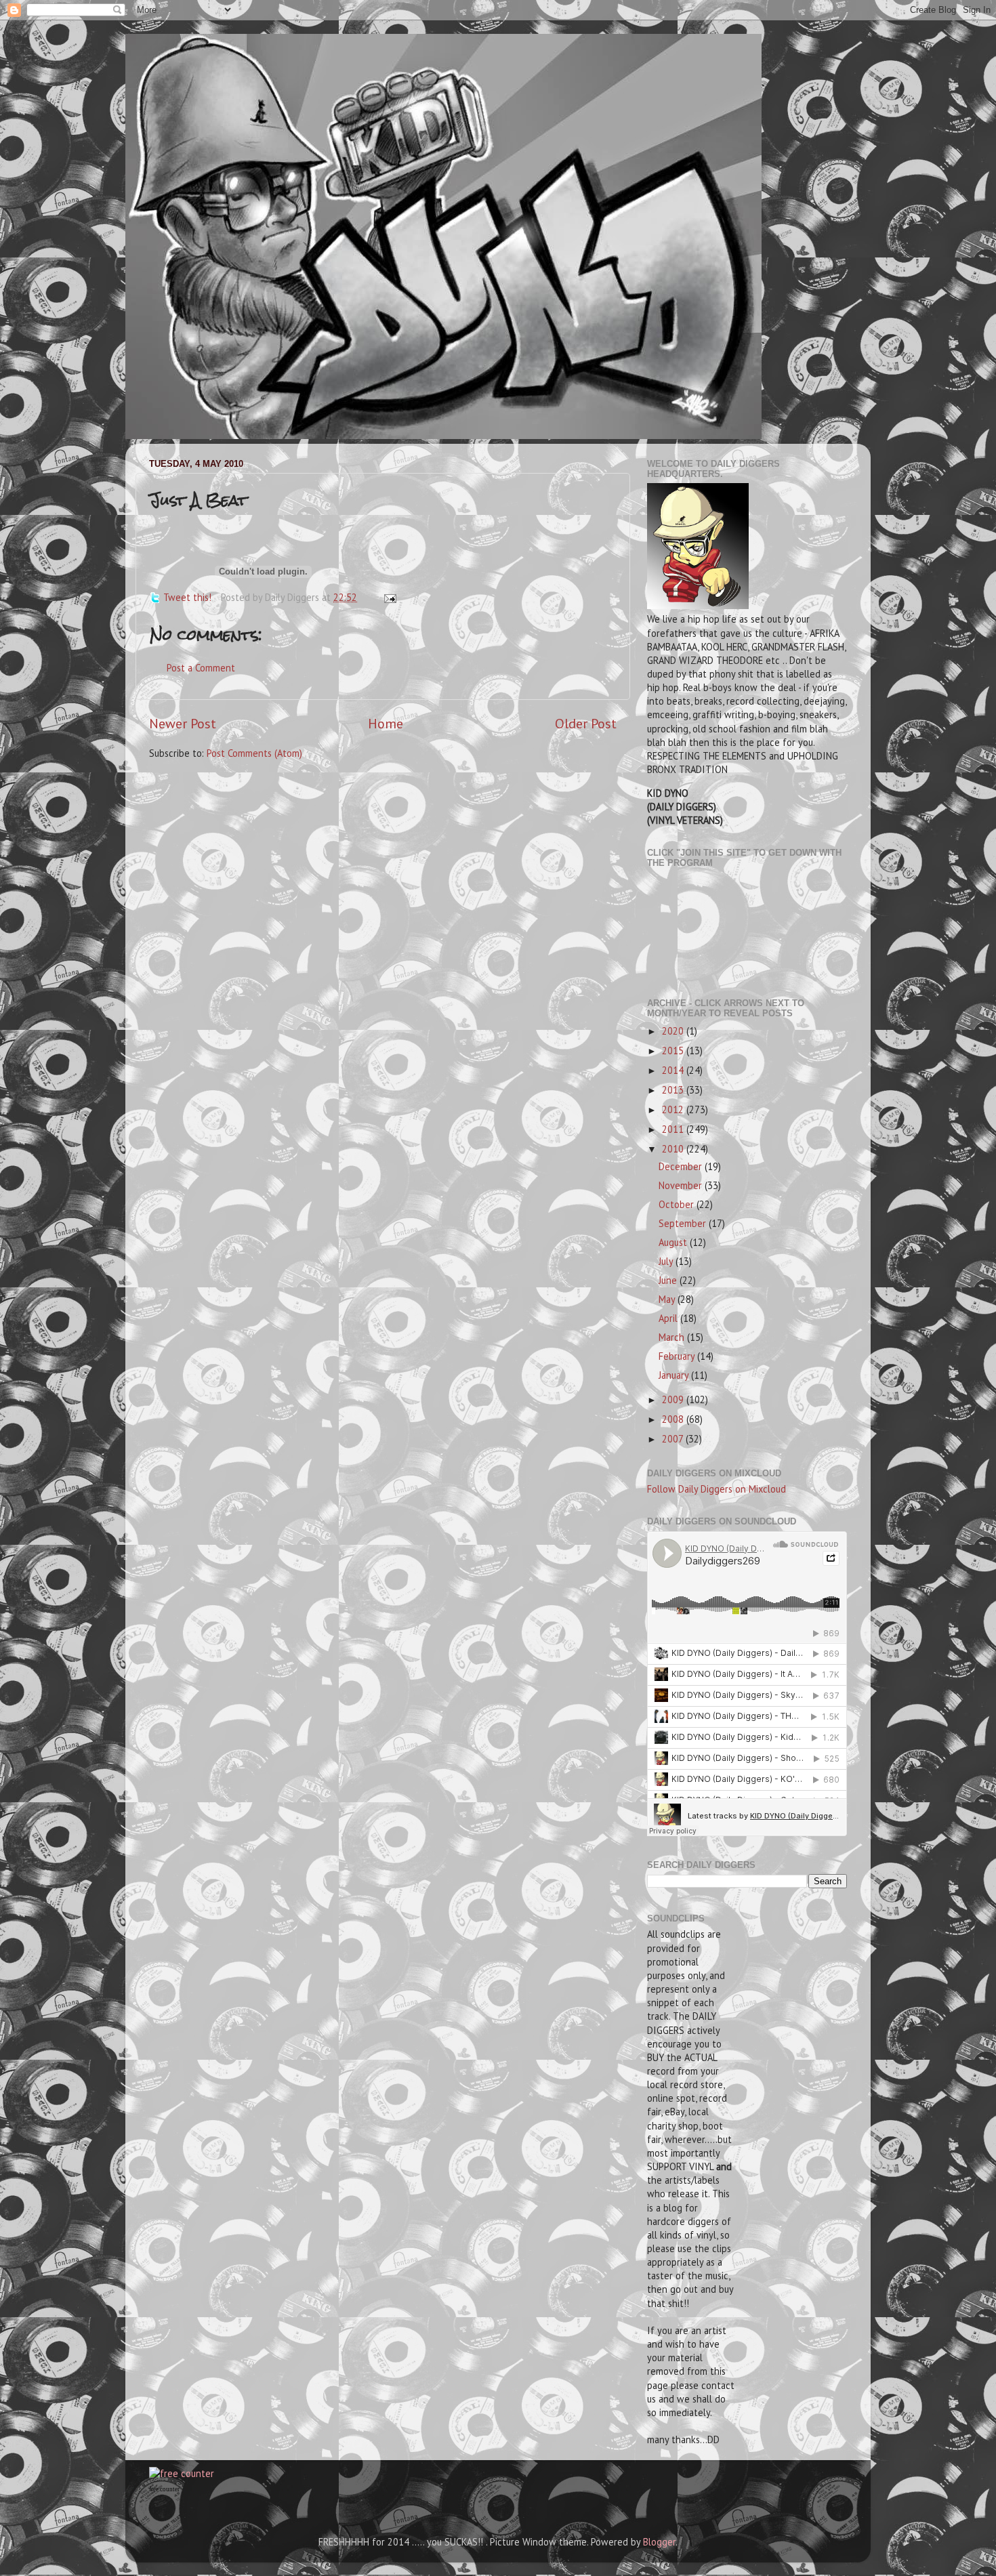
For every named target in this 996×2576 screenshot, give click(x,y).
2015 (674, 1051)
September (684, 1223)
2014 (674, 1070)
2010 (674, 1149)
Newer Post (183, 723)
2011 (674, 1129)
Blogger (659, 2542)
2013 (674, 1090)
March (673, 1337)
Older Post (586, 723)
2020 (674, 1031)
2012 (674, 1109)
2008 (674, 1419)
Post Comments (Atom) (254, 753)
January (675, 1375)
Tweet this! (187, 597)
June (669, 1280)
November (682, 1185)
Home (386, 723)
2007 (674, 1439)
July (667, 1261)
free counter (164, 2489)
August (674, 1242)
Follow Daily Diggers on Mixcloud (717, 1489)
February (678, 1356)
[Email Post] (388, 597)
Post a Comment (201, 668)
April (669, 1318)
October (678, 1204)
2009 (674, 1399)
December (682, 1166)
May (668, 1299)
